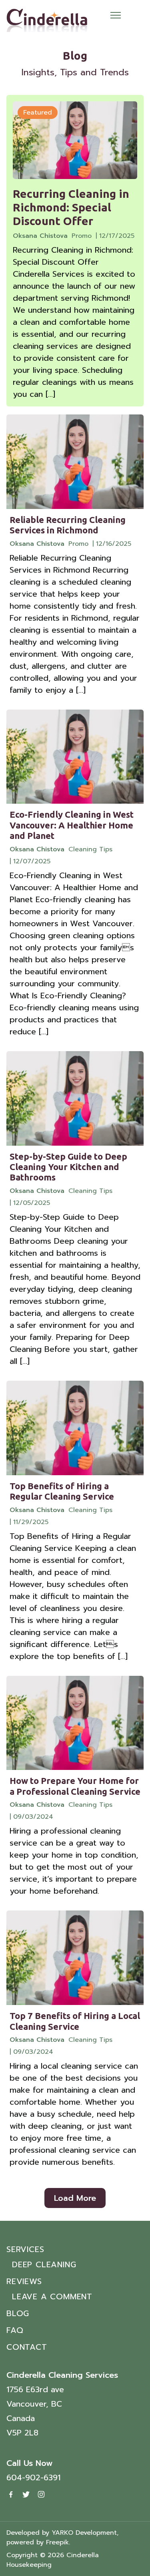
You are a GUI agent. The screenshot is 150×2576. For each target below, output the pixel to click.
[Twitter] (26, 2494)
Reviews (24, 2281)
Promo (82, 236)
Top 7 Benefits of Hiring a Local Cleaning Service (75, 2021)
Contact (27, 2347)
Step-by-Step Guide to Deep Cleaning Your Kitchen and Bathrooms (68, 1167)
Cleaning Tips (90, 849)
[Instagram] (41, 2494)
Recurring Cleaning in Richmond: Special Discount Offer (71, 207)
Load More (75, 2198)
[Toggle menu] (116, 15)
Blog (18, 2313)
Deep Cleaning (44, 2264)
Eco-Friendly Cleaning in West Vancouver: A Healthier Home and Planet (72, 825)
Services (25, 2249)
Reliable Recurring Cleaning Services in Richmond (68, 525)
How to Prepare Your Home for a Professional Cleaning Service (75, 1786)
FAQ (15, 2330)
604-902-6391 (33, 2477)
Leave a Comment (52, 2296)
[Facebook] (11, 2494)
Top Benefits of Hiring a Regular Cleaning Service (62, 1491)
